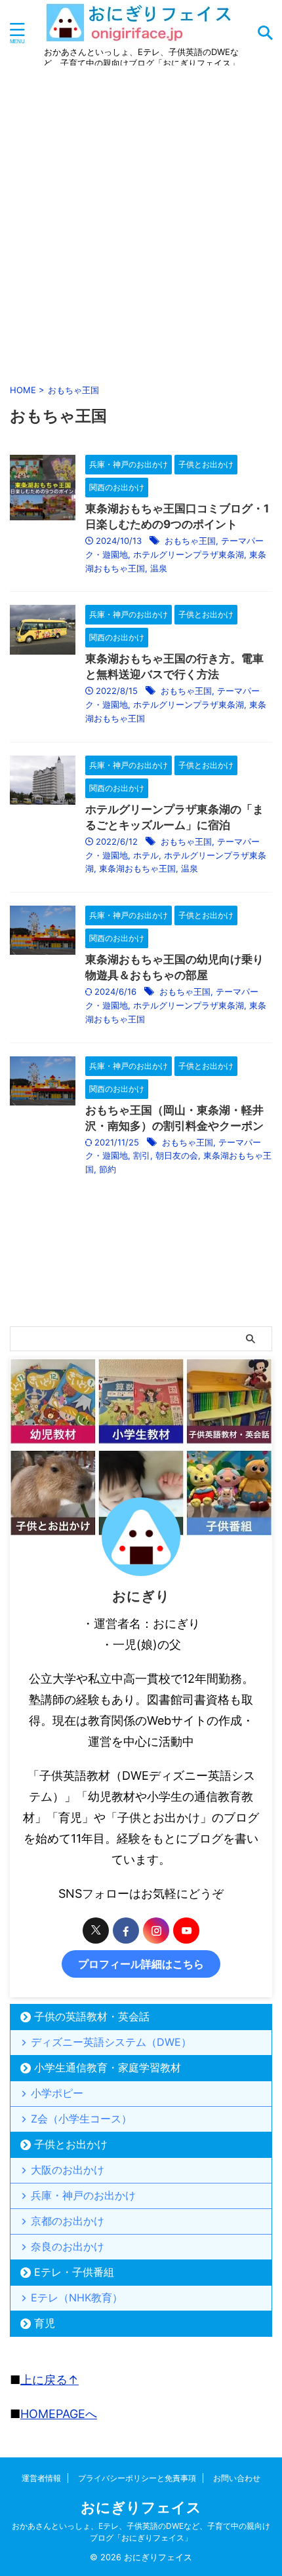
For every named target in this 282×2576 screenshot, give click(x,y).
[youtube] (186, 1931)
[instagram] (156, 1931)
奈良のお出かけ (68, 2246)
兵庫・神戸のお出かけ (83, 2195)
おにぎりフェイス (141, 2507)
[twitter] (96, 1931)
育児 (45, 2323)
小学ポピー (57, 2093)
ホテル (146, 855)
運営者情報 (41, 2478)
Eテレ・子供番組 (74, 2272)
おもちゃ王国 (190, 541)
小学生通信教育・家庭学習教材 (108, 2067)
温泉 (159, 568)
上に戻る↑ (50, 2380)
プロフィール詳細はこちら (141, 1964)
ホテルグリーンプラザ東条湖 (189, 554)
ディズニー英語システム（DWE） (111, 2042)
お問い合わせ (237, 2478)
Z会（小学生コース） (81, 2119)
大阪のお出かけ (68, 2170)
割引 (142, 1155)
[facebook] (126, 1931)
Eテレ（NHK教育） (77, 2297)
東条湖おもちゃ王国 (137, 868)
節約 (108, 1169)
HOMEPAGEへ (59, 2414)
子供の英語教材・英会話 (92, 2016)
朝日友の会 (177, 1155)
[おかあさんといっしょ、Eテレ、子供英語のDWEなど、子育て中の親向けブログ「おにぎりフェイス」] (141, 36)
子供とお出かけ (71, 2144)
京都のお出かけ (68, 2221)
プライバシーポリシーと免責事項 (137, 2478)
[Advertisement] (141, 222)
